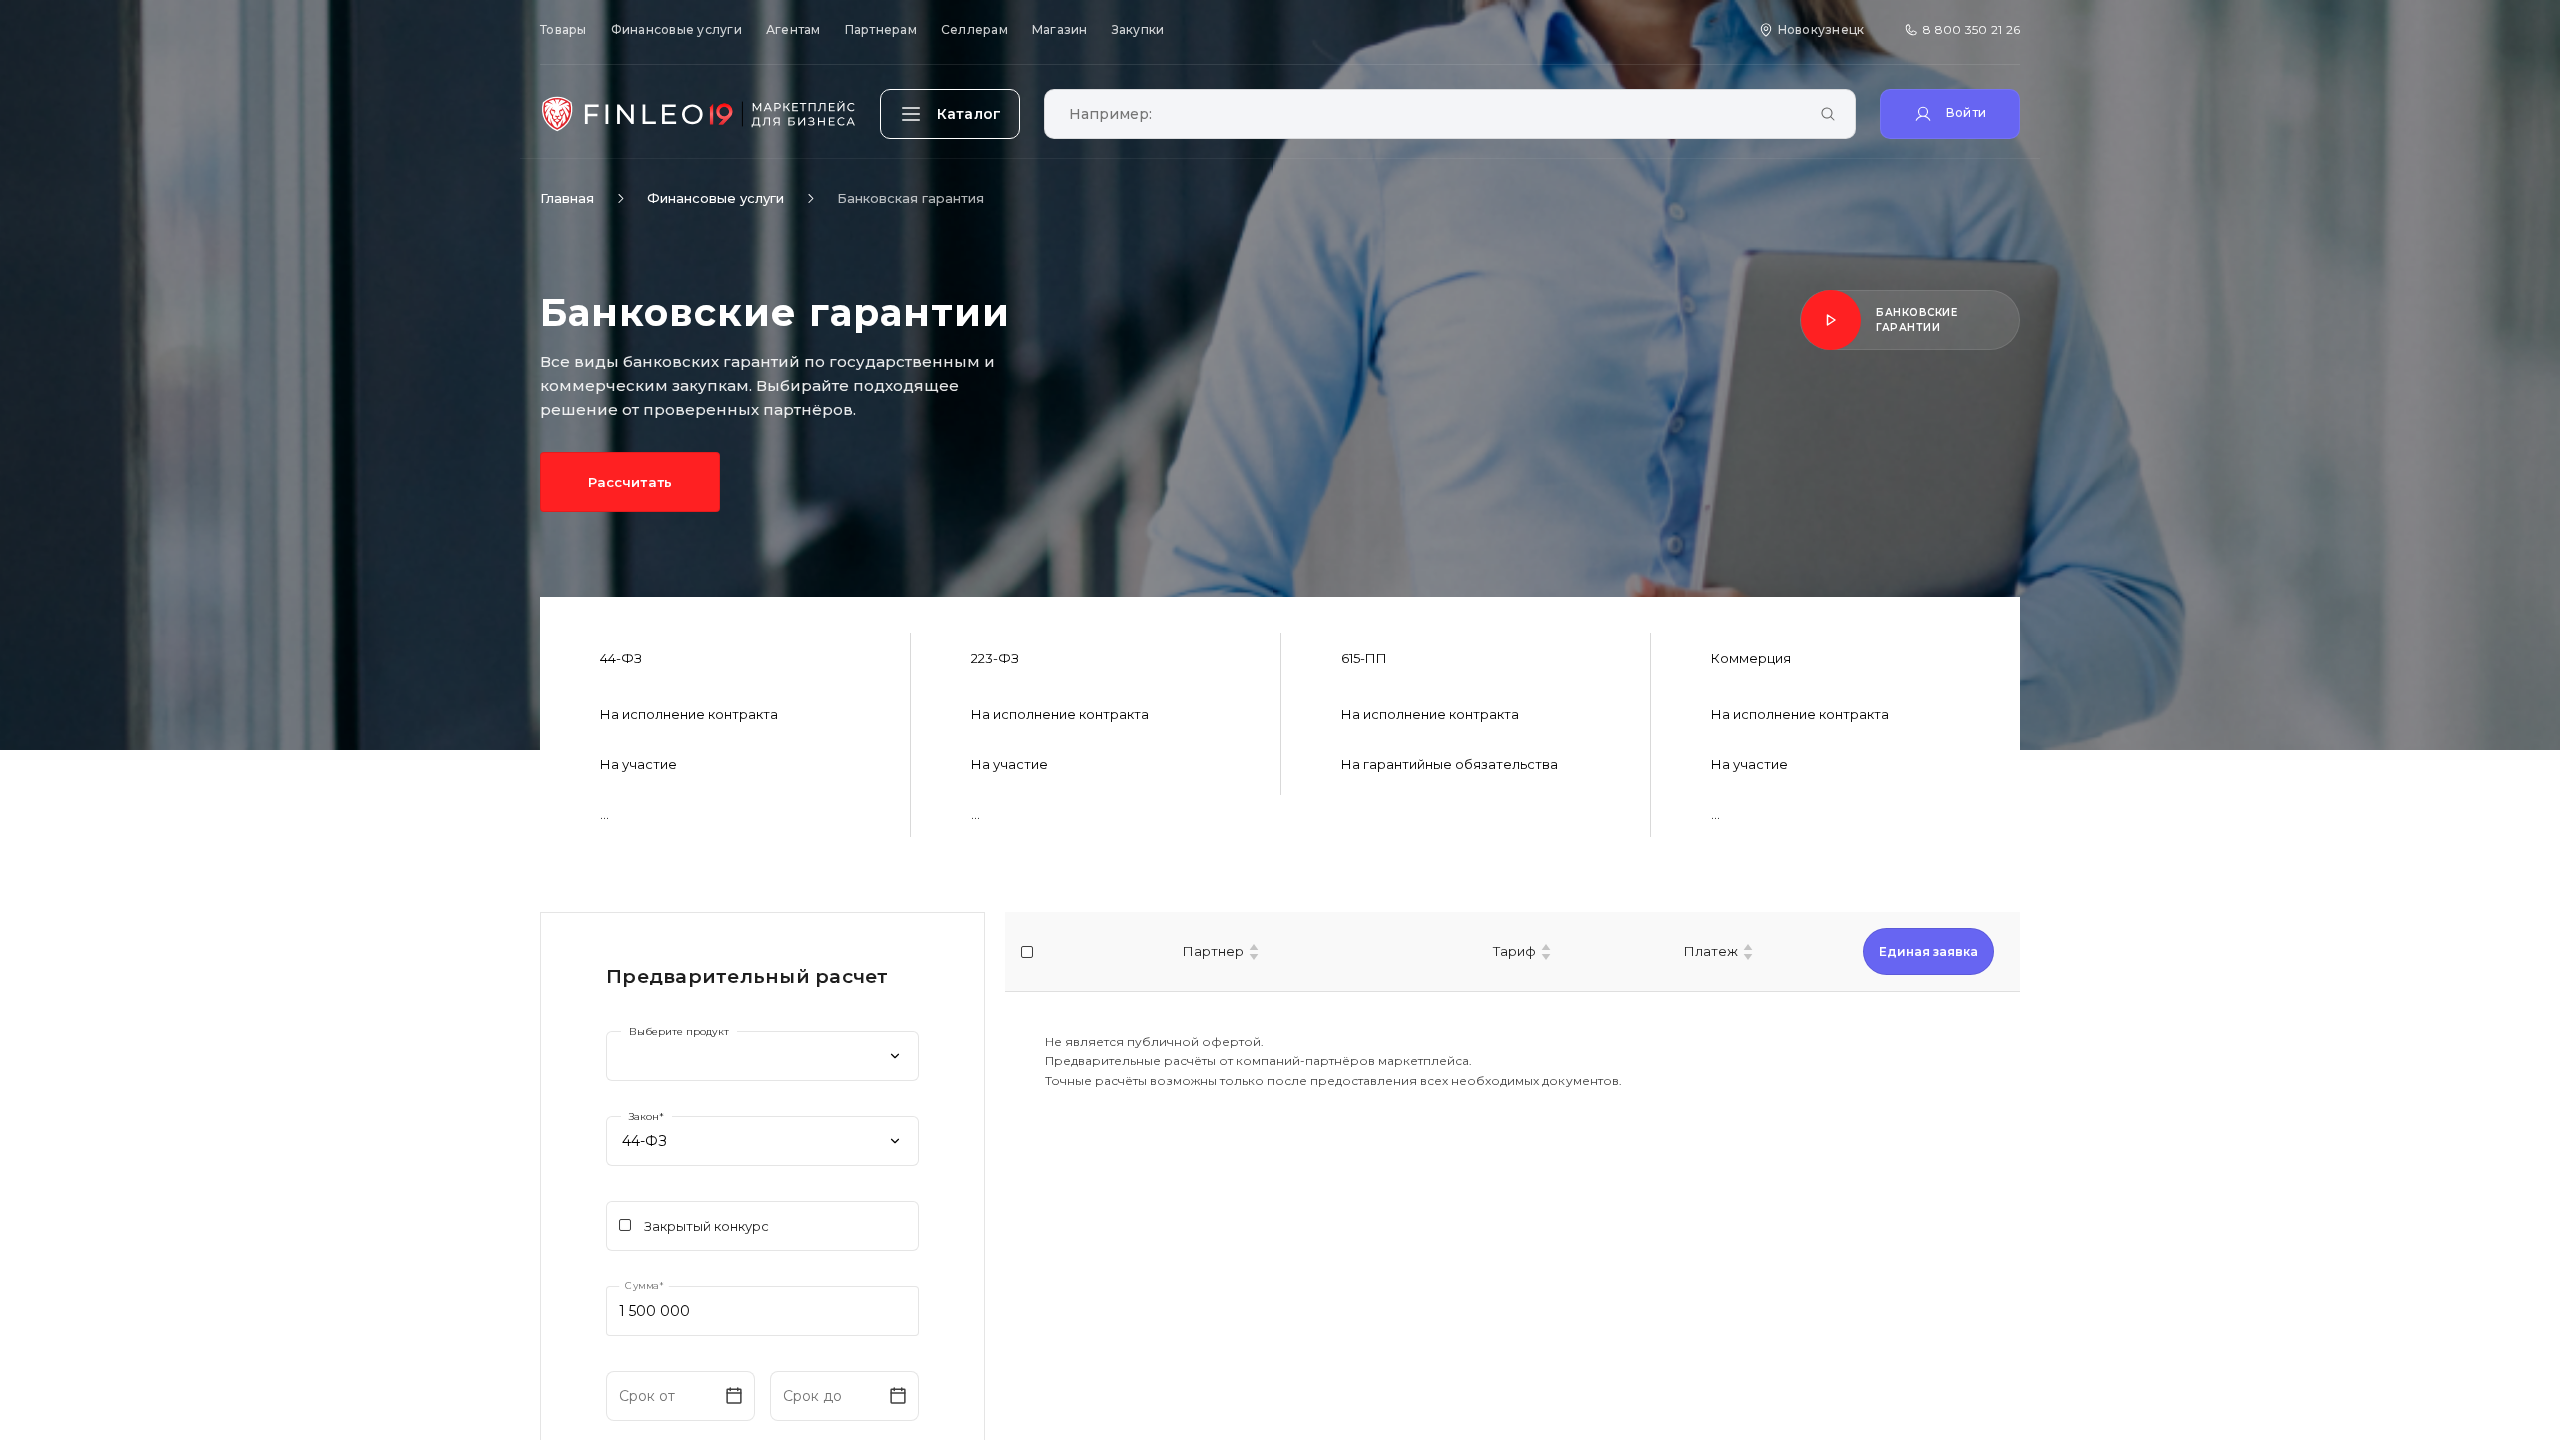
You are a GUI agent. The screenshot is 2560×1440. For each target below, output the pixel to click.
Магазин (1060, 29)
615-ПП (1364, 658)
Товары (563, 29)
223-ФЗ (995, 658)
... (604, 814)
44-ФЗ (621, 658)
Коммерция (1751, 658)
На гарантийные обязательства (1449, 764)
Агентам (793, 29)
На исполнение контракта (689, 714)
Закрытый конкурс (706, 1226)
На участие (638, 764)
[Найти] (1828, 115)
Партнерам (881, 29)
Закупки (1138, 29)
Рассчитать (629, 482)
